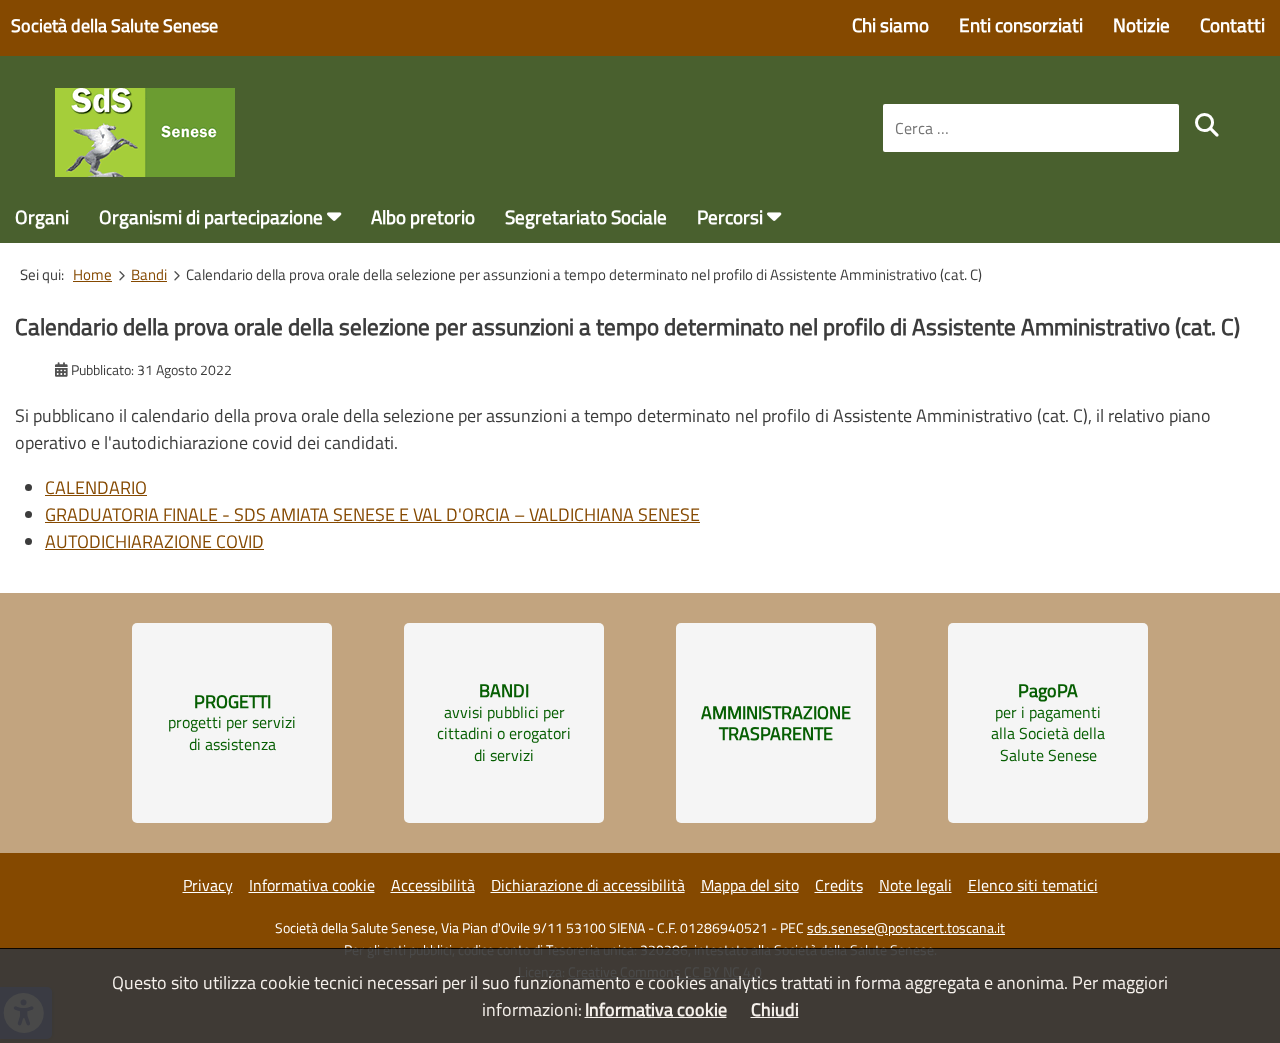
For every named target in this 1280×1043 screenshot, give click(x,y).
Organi (42, 216)
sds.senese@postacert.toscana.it (906, 928)
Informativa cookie (312, 885)
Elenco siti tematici (1033, 885)
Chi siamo (890, 24)
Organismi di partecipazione (211, 216)
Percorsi (730, 216)
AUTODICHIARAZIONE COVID (154, 541)
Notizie (1141, 24)
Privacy (208, 885)
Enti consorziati (1021, 24)
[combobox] (1031, 128)
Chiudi (775, 1009)
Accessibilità (433, 885)
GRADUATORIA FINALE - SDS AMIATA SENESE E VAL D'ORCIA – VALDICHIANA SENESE (372, 514)
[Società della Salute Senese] (145, 170)
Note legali (915, 885)
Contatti (1232, 24)
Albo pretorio (423, 216)
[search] (1207, 125)
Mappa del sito (750, 885)
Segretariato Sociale (586, 216)
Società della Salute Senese (114, 25)
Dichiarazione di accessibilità (588, 885)
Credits (839, 885)
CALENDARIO (96, 487)
